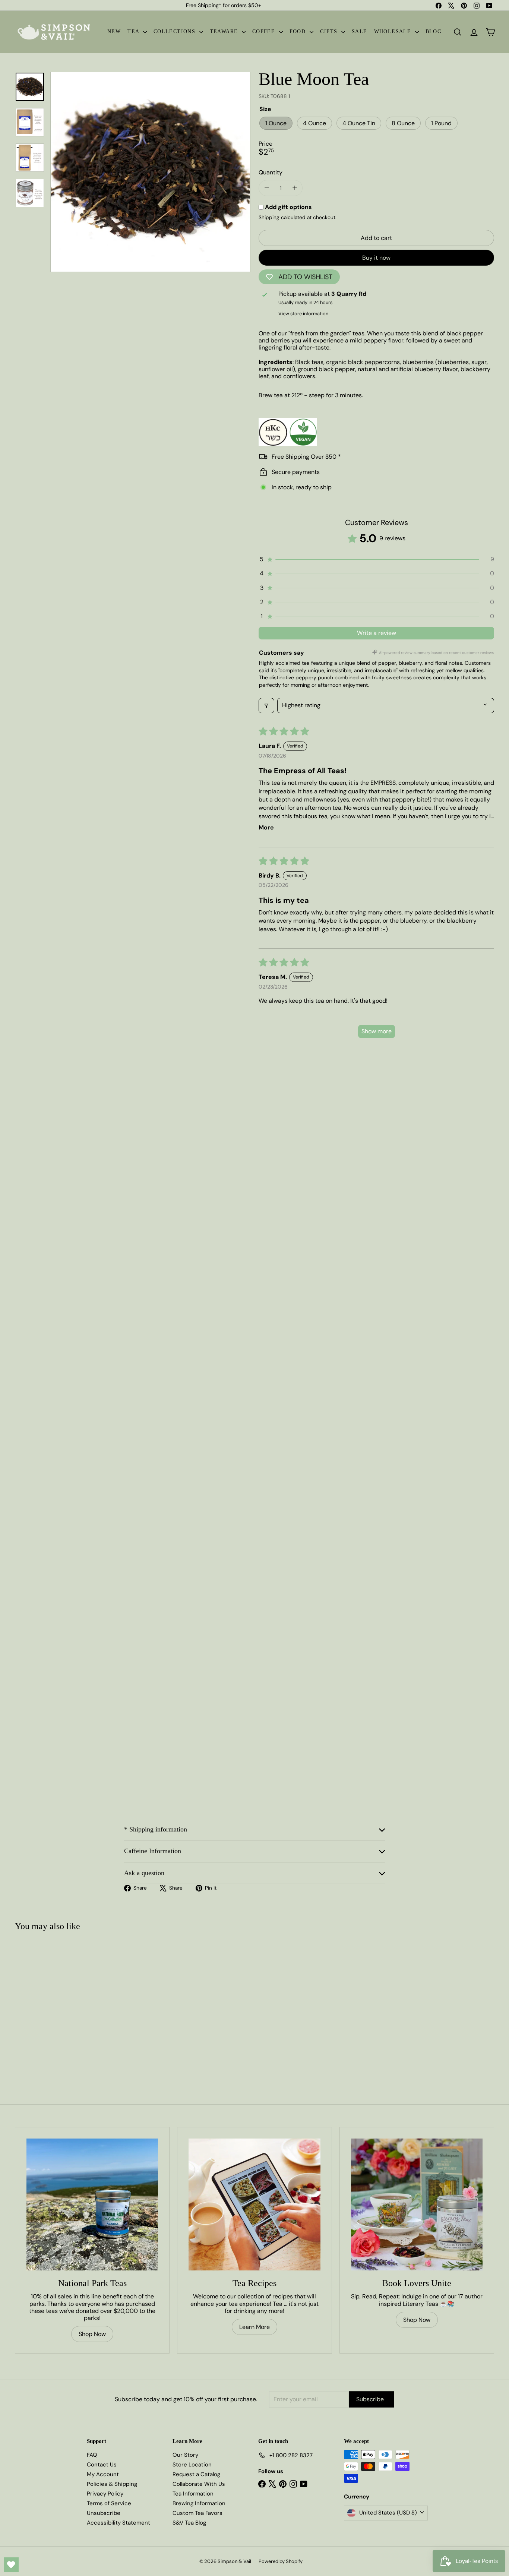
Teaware (225, 31)
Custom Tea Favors (197, 2513)
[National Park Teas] (92, 2204)
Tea (134, 31)
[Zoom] (150, 172)
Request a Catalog (196, 2474)
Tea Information (193, 2494)
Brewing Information (199, 2503)
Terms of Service (109, 2503)
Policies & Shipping (112, 2484)
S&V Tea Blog (189, 2523)
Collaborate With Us (199, 2484)
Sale (360, 31)
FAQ (92, 2455)
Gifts (330, 31)
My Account (103, 2474)
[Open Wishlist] (11, 2565)
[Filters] (266, 705)
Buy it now (376, 258)
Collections (176, 31)
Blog (434, 31)
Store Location (192, 2465)
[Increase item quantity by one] (295, 188)
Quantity (271, 172)
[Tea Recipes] (254, 2204)
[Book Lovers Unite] (417, 2204)
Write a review (377, 633)
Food (299, 31)
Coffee (265, 31)
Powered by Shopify (281, 2561)
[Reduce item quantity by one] (267, 188)
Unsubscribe (104, 2513)
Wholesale (394, 31)
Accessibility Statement (118, 2523)
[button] (376, 559)
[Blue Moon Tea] (55, 2003)
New (114, 31)
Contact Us (102, 2465)
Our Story (185, 2455)
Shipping (269, 217)
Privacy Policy (105, 2494)
